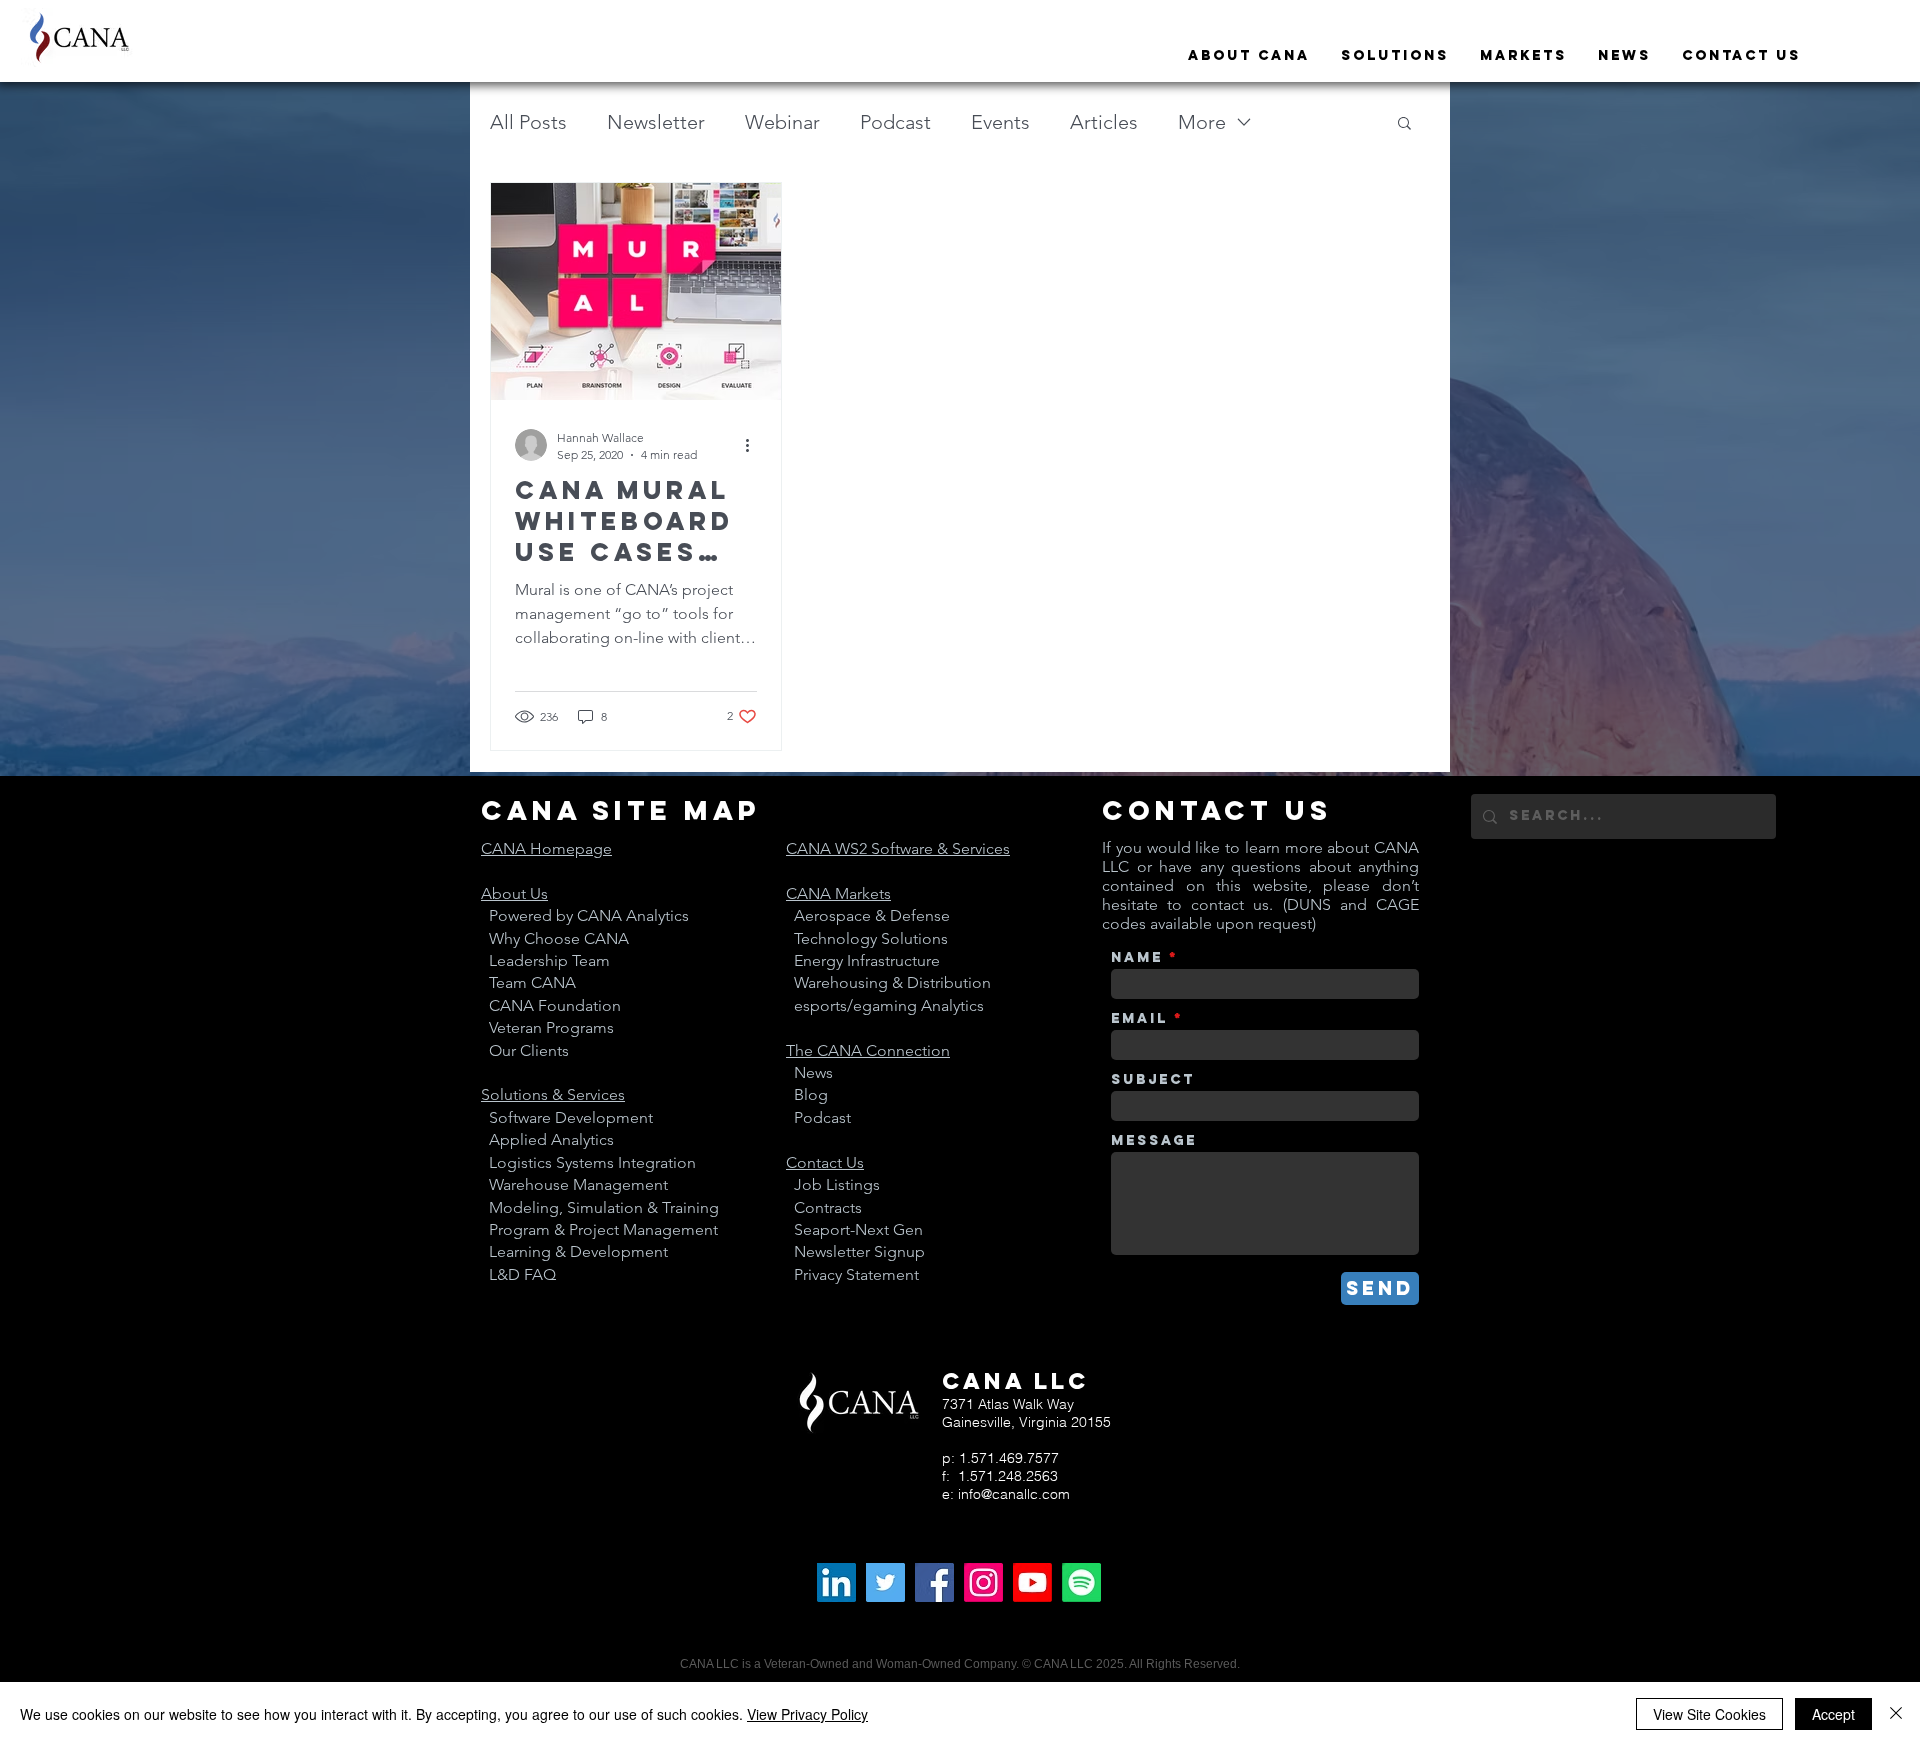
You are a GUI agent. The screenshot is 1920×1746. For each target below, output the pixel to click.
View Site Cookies (1709, 1714)
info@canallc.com (1014, 1494)
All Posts (528, 122)
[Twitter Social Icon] (885, 1582)
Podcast (895, 122)
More (1202, 122)
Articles (1104, 122)
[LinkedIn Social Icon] (836, 1582)
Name (1137, 958)
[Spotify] (1081, 1582)
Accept (1833, 1714)
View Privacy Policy (807, 1714)
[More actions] (754, 445)
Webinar (782, 122)
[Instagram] (983, 1582)
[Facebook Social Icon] (934, 1582)
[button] (1404, 124)
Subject (1153, 1080)
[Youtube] (1032, 1582)
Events (1000, 122)
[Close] (1896, 1714)
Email (1139, 1019)
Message (1154, 1141)
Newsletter (656, 122)
